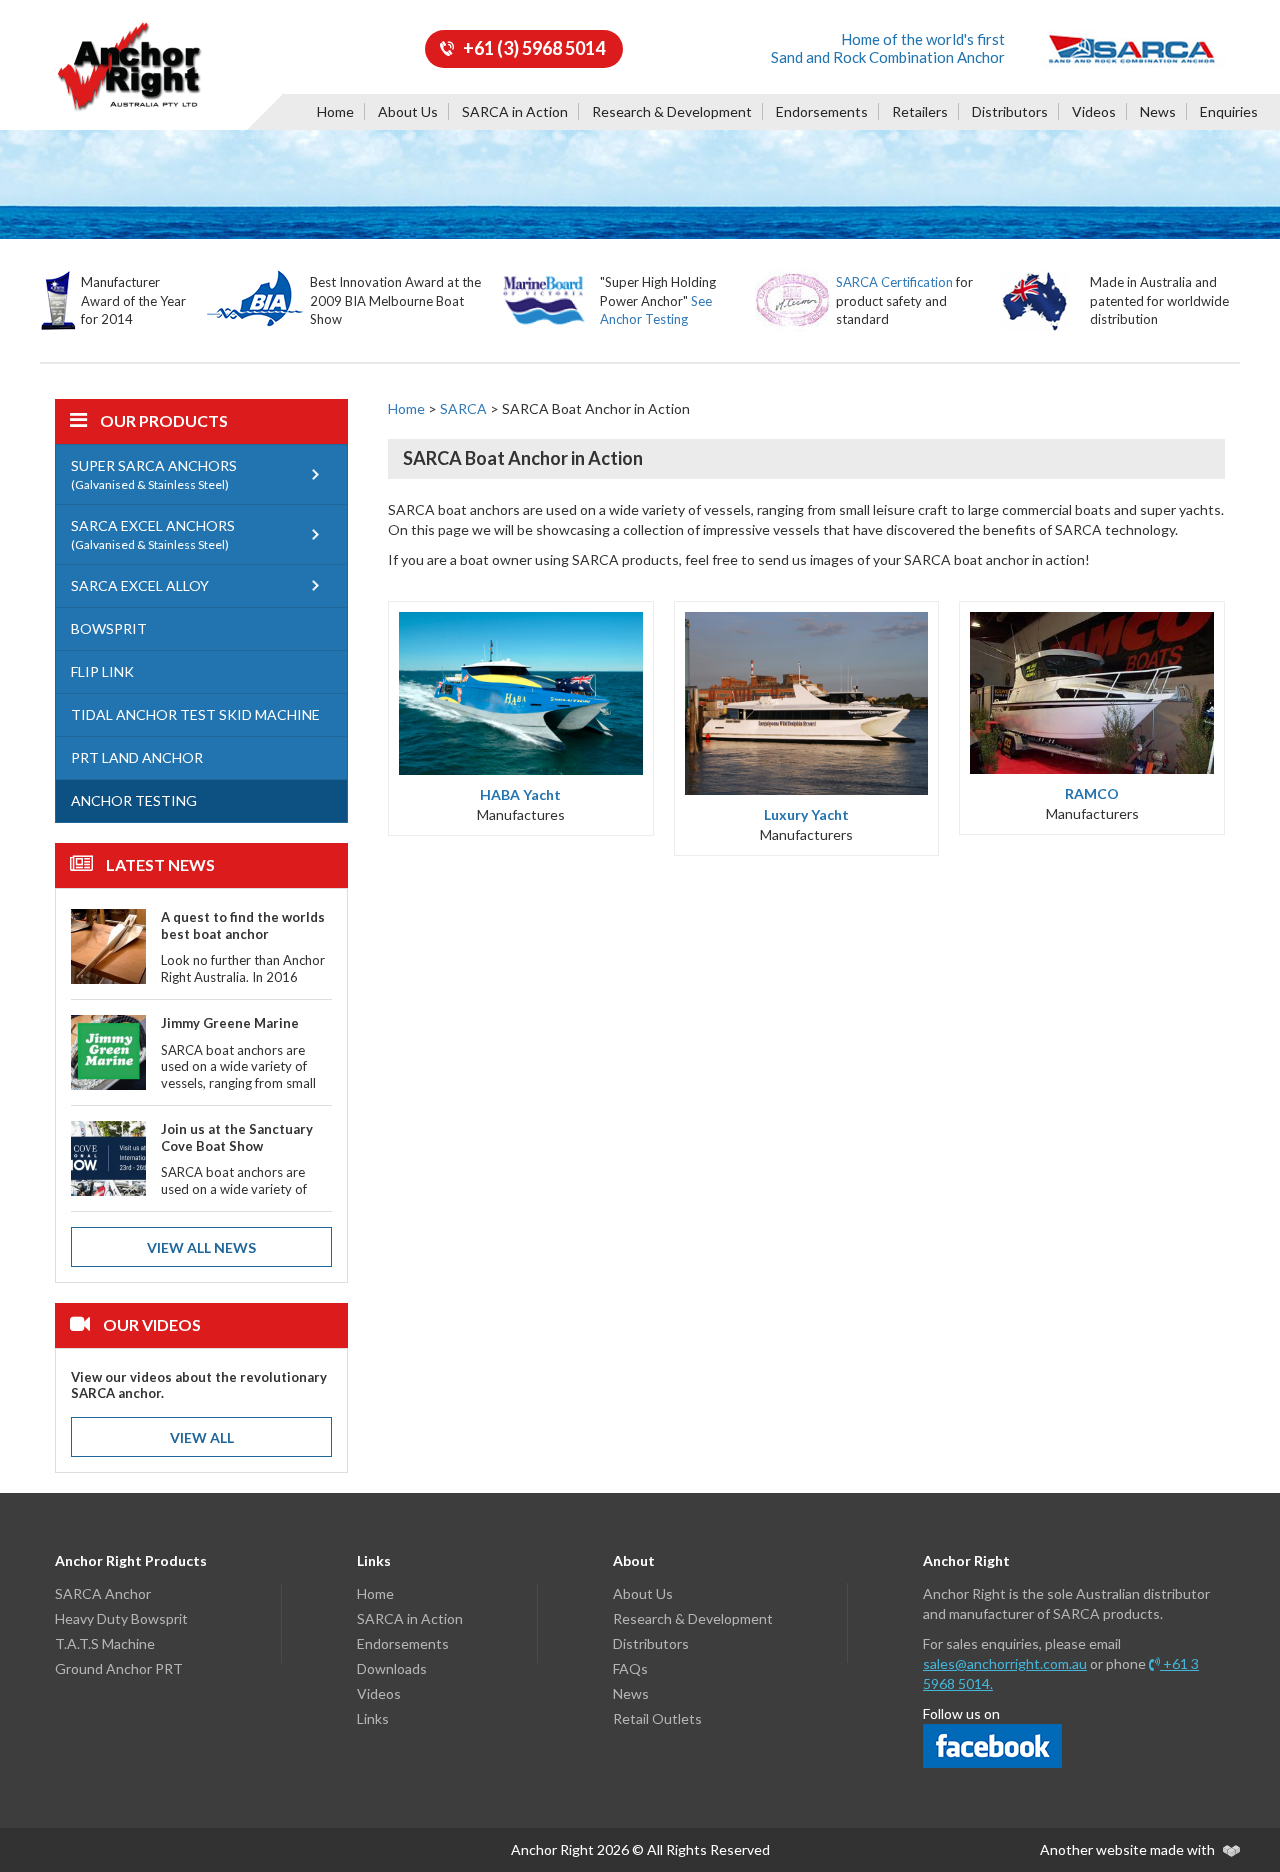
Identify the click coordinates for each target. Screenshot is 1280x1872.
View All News (201, 1247)
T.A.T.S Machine (105, 1643)
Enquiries (1229, 111)
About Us (408, 111)
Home (335, 111)
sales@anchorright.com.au (1005, 1663)
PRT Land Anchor (137, 757)
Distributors (1010, 111)
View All (202, 1437)
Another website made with (1129, 1849)
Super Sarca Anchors (154, 474)
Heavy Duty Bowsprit (121, 1618)
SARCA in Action (515, 111)
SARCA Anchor (103, 1593)
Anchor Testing (134, 800)
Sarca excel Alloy (140, 585)
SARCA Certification (894, 282)
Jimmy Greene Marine (230, 1023)
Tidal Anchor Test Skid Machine (195, 714)
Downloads (392, 1668)
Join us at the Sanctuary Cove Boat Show (237, 1137)
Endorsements (822, 111)
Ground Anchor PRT (119, 1668)
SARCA (463, 408)
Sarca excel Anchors (153, 534)
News (1158, 111)
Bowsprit (109, 628)
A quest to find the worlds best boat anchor (243, 925)
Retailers (920, 111)
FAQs (630, 1668)
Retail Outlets (657, 1718)
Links (373, 1718)
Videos (1094, 111)
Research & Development (672, 111)
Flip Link (102, 671)
